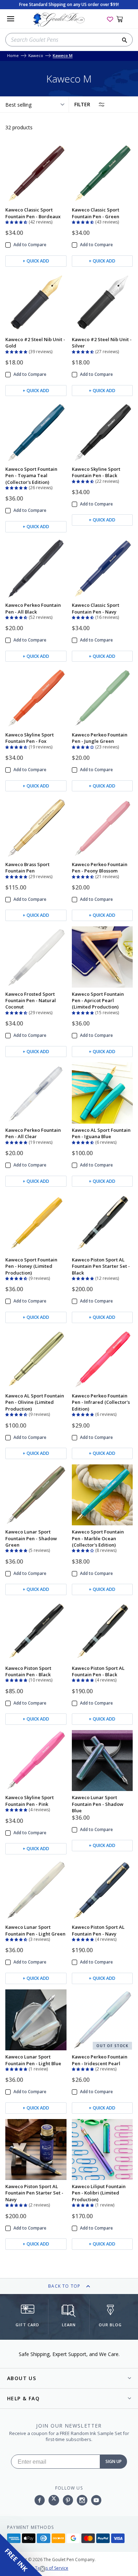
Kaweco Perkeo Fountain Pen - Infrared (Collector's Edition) (101, 1402)
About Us (22, 2378)
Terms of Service (52, 2568)
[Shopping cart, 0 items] (124, 19)
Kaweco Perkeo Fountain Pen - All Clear (33, 1133)
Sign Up (114, 2461)
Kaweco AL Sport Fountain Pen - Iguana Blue (101, 1133)
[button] (17, 221)
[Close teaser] (42, 2569)
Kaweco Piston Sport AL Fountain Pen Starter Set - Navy (34, 2193)
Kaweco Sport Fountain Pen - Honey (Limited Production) (31, 1266)
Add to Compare (30, 245)
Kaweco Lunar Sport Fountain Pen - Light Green (35, 1930)
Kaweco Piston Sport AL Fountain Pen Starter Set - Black (101, 1266)
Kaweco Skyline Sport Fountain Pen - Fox (30, 738)
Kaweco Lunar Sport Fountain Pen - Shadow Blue (98, 1804)
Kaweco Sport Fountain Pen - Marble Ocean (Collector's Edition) (98, 1538)
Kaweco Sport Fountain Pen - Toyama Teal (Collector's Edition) (31, 476)
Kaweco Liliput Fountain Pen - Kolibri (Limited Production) (99, 2193)
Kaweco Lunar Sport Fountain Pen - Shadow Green (31, 1538)
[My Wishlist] (110, 19)
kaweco (36, 56)
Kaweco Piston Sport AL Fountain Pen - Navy (98, 1930)
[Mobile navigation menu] (11, 19)
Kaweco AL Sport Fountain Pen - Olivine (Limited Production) (35, 1402)
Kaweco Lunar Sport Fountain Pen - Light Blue (33, 2060)
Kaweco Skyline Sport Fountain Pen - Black (96, 472)
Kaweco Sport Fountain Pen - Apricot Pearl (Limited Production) (98, 1001)
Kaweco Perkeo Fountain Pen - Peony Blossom (100, 868)
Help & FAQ (23, 2398)
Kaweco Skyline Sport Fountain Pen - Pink (30, 1801)
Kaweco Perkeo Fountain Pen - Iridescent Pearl (100, 2060)
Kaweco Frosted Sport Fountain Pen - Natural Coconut (31, 1001)
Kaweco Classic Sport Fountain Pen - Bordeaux (33, 213)
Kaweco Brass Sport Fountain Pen (27, 868)
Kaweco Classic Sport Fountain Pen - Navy (96, 608)
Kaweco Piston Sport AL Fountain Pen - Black (98, 1671)
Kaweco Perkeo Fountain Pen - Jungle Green (100, 738)
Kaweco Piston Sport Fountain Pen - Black (28, 1671)
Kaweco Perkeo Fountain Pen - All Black (33, 608)
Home (13, 56)
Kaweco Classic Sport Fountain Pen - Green (96, 213)
